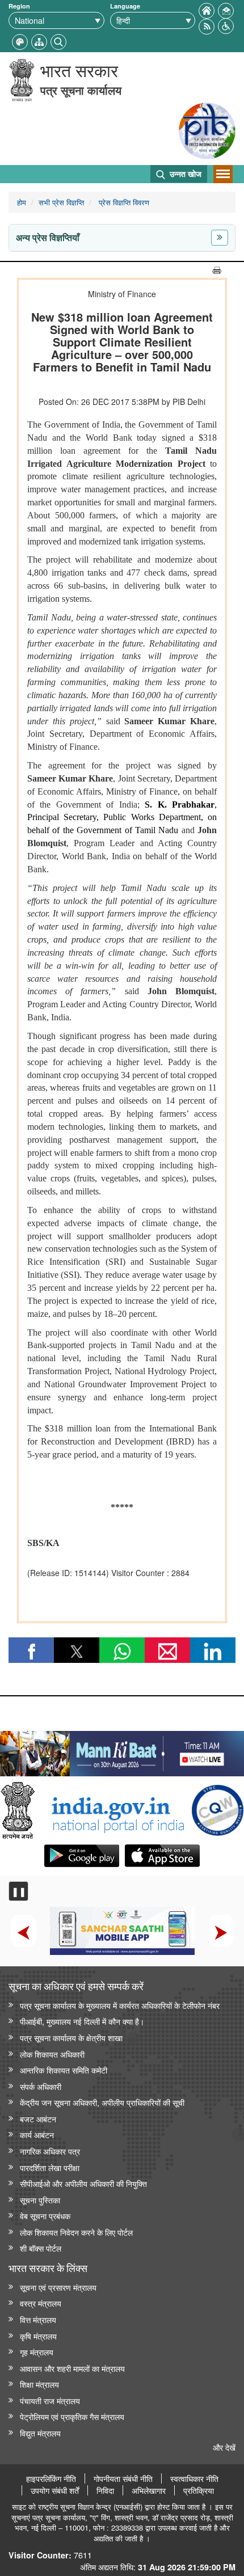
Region (19, 6)
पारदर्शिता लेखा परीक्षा (50, 2167)
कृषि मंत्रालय (38, 2336)
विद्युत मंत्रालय (40, 2433)
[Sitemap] (39, 41)
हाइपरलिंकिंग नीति (51, 2478)
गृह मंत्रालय (37, 2352)
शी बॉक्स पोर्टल (41, 2248)
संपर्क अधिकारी (41, 2086)
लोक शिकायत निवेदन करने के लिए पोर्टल (76, 2232)
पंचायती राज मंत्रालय (50, 2400)
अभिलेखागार (149, 2490)
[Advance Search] (58, 41)
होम (22, 202)
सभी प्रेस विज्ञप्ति (61, 202)
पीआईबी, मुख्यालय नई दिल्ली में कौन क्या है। (82, 2021)
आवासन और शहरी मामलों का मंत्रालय (72, 2368)
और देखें (224, 2447)
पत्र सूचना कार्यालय (81, 90)
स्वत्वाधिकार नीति (194, 2478)
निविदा (105, 2490)
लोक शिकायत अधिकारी (52, 2054)
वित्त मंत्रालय (38, 2319)
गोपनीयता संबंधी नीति (123, 2478)
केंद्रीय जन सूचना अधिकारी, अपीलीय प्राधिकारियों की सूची (102, 2102)
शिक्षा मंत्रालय (39, 2384)
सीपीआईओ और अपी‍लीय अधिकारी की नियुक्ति (83, 2183)
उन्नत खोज (184, 174)
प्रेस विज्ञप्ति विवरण (123, 202)
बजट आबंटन (38, 2119)
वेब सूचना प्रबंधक (45, 2216)
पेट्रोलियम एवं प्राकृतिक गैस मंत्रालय (72, 2416)
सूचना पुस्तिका (40, 2200)
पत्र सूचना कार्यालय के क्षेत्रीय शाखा (71, 2037)
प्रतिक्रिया (199, 2490)
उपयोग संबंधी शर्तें (55, 2490)
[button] (226, 25)
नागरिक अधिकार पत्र (50, 2151)
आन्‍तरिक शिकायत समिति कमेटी (64, 2070)
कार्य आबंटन (37, 2134)
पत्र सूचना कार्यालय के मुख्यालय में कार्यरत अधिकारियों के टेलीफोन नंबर (120, 2005)
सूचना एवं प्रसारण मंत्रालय (58, 2287)
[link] (122, 1751)
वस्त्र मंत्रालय (41, 2303)
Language (125, 6)
